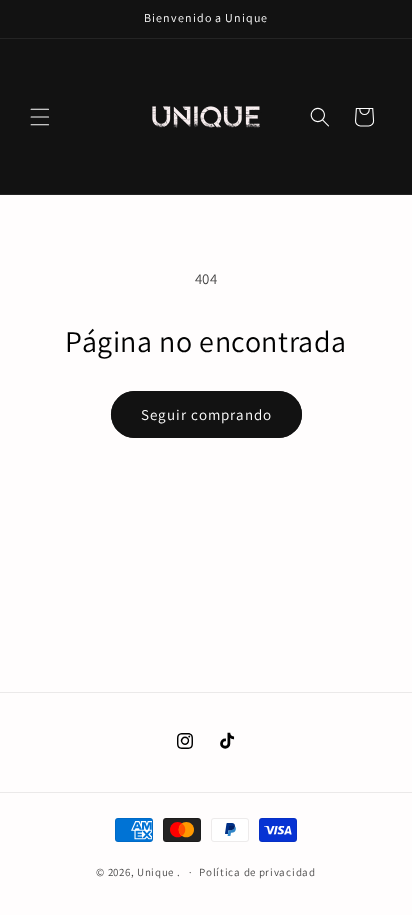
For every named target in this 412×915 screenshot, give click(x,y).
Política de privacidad (257, 872)
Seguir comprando (206, 414)
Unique (155, 872)
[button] (40, 117)
